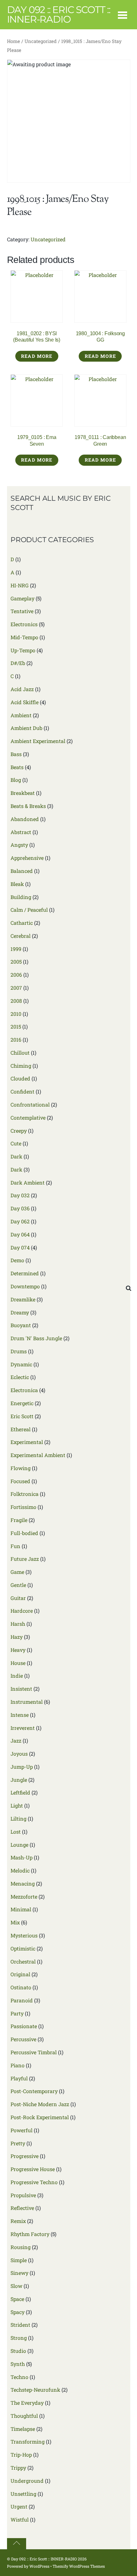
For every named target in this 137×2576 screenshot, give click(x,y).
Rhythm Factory (30, 2234)
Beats (17, 767)
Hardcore (22, 1611)
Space (17, 2299)
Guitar (18, 1598)
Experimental (27, 1442)
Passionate (24, 2026)
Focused (20, 1481)
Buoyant (21, 1325)
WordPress (39, 2566)
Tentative (22, 611)
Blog (16, 780)
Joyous (19, 1754)
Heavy (18, 1650)
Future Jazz (25, 1559)
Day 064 (20, 1234)
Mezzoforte (24, 1897)
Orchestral (23, 1961)
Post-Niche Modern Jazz (40, 2104)
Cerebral (21, 936)
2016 (16, 1040)
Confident (22, 1091)
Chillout (20, 1053)
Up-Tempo (23, 650)
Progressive (25, 2156)
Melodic (20, 1870)
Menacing (23, 1883)
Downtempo (25, 1286)
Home (14, 41)
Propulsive (23, 2195)
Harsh (18, 1624)
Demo (17, 1260)
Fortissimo (23, 1507)
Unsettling (23, 2494)
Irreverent (23, 1728)
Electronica (24, 1390)
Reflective (22, 2208)
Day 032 (20, 1195)
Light (17, 1805)
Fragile (19, 1520)
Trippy (18, 2468)
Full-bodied (24, 1533)
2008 (16, 1001)
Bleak (17, 884)
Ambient (21, 715)
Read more (37, 356)
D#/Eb (18, 663)
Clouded (20, 1078)
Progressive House (33, 2169)
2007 (16, 988)
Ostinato (21, 1987)
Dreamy (20, 1312)
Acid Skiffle (25, 702)
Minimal (21, 1909)
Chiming (21, 1066)
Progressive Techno (34, 2182)
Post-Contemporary (34, 2091)
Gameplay (22, 598)
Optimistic (23, 1948)
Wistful (20, 2519)
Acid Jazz (22, 689)
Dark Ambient (28, 1182)
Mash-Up (22, 1857)
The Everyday (27, 2403)
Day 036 (20, 1208)
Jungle (19, 1780)
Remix (18, 2221)
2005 (16, 962)
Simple (19, 2260)
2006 (16, 975)
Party (17, 2013)
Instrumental (27, 1702)
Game (17, 1572)
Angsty (19, 845)
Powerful (22, 2130)
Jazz (16, 1741)
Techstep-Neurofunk (35, 2390)
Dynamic (21, 1364)
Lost (16, 1832)
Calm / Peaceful (29, 910)
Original (20, 1974)
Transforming (28, 2442)
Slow (16, 2286)
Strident (20, 2325)
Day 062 (20, 1221)
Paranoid (22, 2000)
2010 (16, 1014)
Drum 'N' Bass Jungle (36, 1338)
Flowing (21, 1468)
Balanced (22, 871)
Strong (19, 2338)
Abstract (21, 832)
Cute (16, 1143)
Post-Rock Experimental (40, 2117)
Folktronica (25, 1494)
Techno (19, 2377)
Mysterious (24, 1935)
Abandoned (25, 819)
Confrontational (30, 1104)
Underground (27, 2481)
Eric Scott (22, 1416)
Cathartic (22, 923)
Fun (15, 1546)
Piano (18, 2065)
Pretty (18, 2143)
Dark (16, 1156)
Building (21, 897)
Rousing (21, 2247)
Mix (15, 1922)
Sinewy (19, 2273)
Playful (19, 2078)
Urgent (19, 2506)
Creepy (19, 1131)
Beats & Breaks (28, 806)
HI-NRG (20, 585)
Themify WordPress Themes (79, 2566)
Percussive (23, 2039)
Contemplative (28, 1118)
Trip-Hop (21, 2455)
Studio (18, 2351)
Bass (16, 754)
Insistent (21, 1689)
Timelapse (23, 2429)
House (18, 1663)
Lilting (18, 1819)
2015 (16, 1026)
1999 (16, 949)
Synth (18, 2364)
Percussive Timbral (34, 2052)
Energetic (22, 1403)
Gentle (18, 1585)
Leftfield (20, 1792)
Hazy (17, 1637)
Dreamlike (23, 1299)
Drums (19, 1351)
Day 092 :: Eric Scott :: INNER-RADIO (44, 2559)
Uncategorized (41, 41)
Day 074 (20, 1247)
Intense (20, 1715)
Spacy (18, 2312)
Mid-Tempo (24, 637)
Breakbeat (23, 793)
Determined (25, 1273)
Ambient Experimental (38, 741)
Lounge (19, 1845)
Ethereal (21, 1429)
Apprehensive (27, 858)
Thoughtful (24, 2416)
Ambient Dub (26, 728)
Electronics (24, 624)
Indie (17, 1676)
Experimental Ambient (38, 1455)
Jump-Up (22, 1767)
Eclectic (20, 1377)
